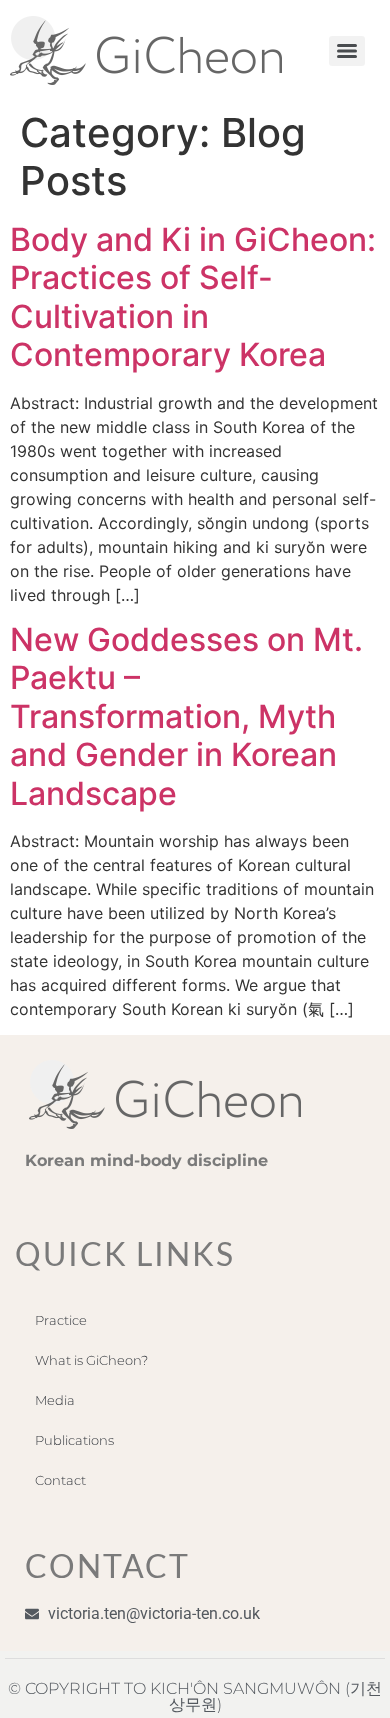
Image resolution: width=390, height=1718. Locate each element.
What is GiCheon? (91, 1360)
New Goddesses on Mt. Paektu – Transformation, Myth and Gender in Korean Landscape (186, 716)
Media (55, 1400)
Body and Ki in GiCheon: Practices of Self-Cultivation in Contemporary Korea (193, 297)
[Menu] (347, 51)
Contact (60, 1480)
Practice (61, 1320)
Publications (74, 1440)
